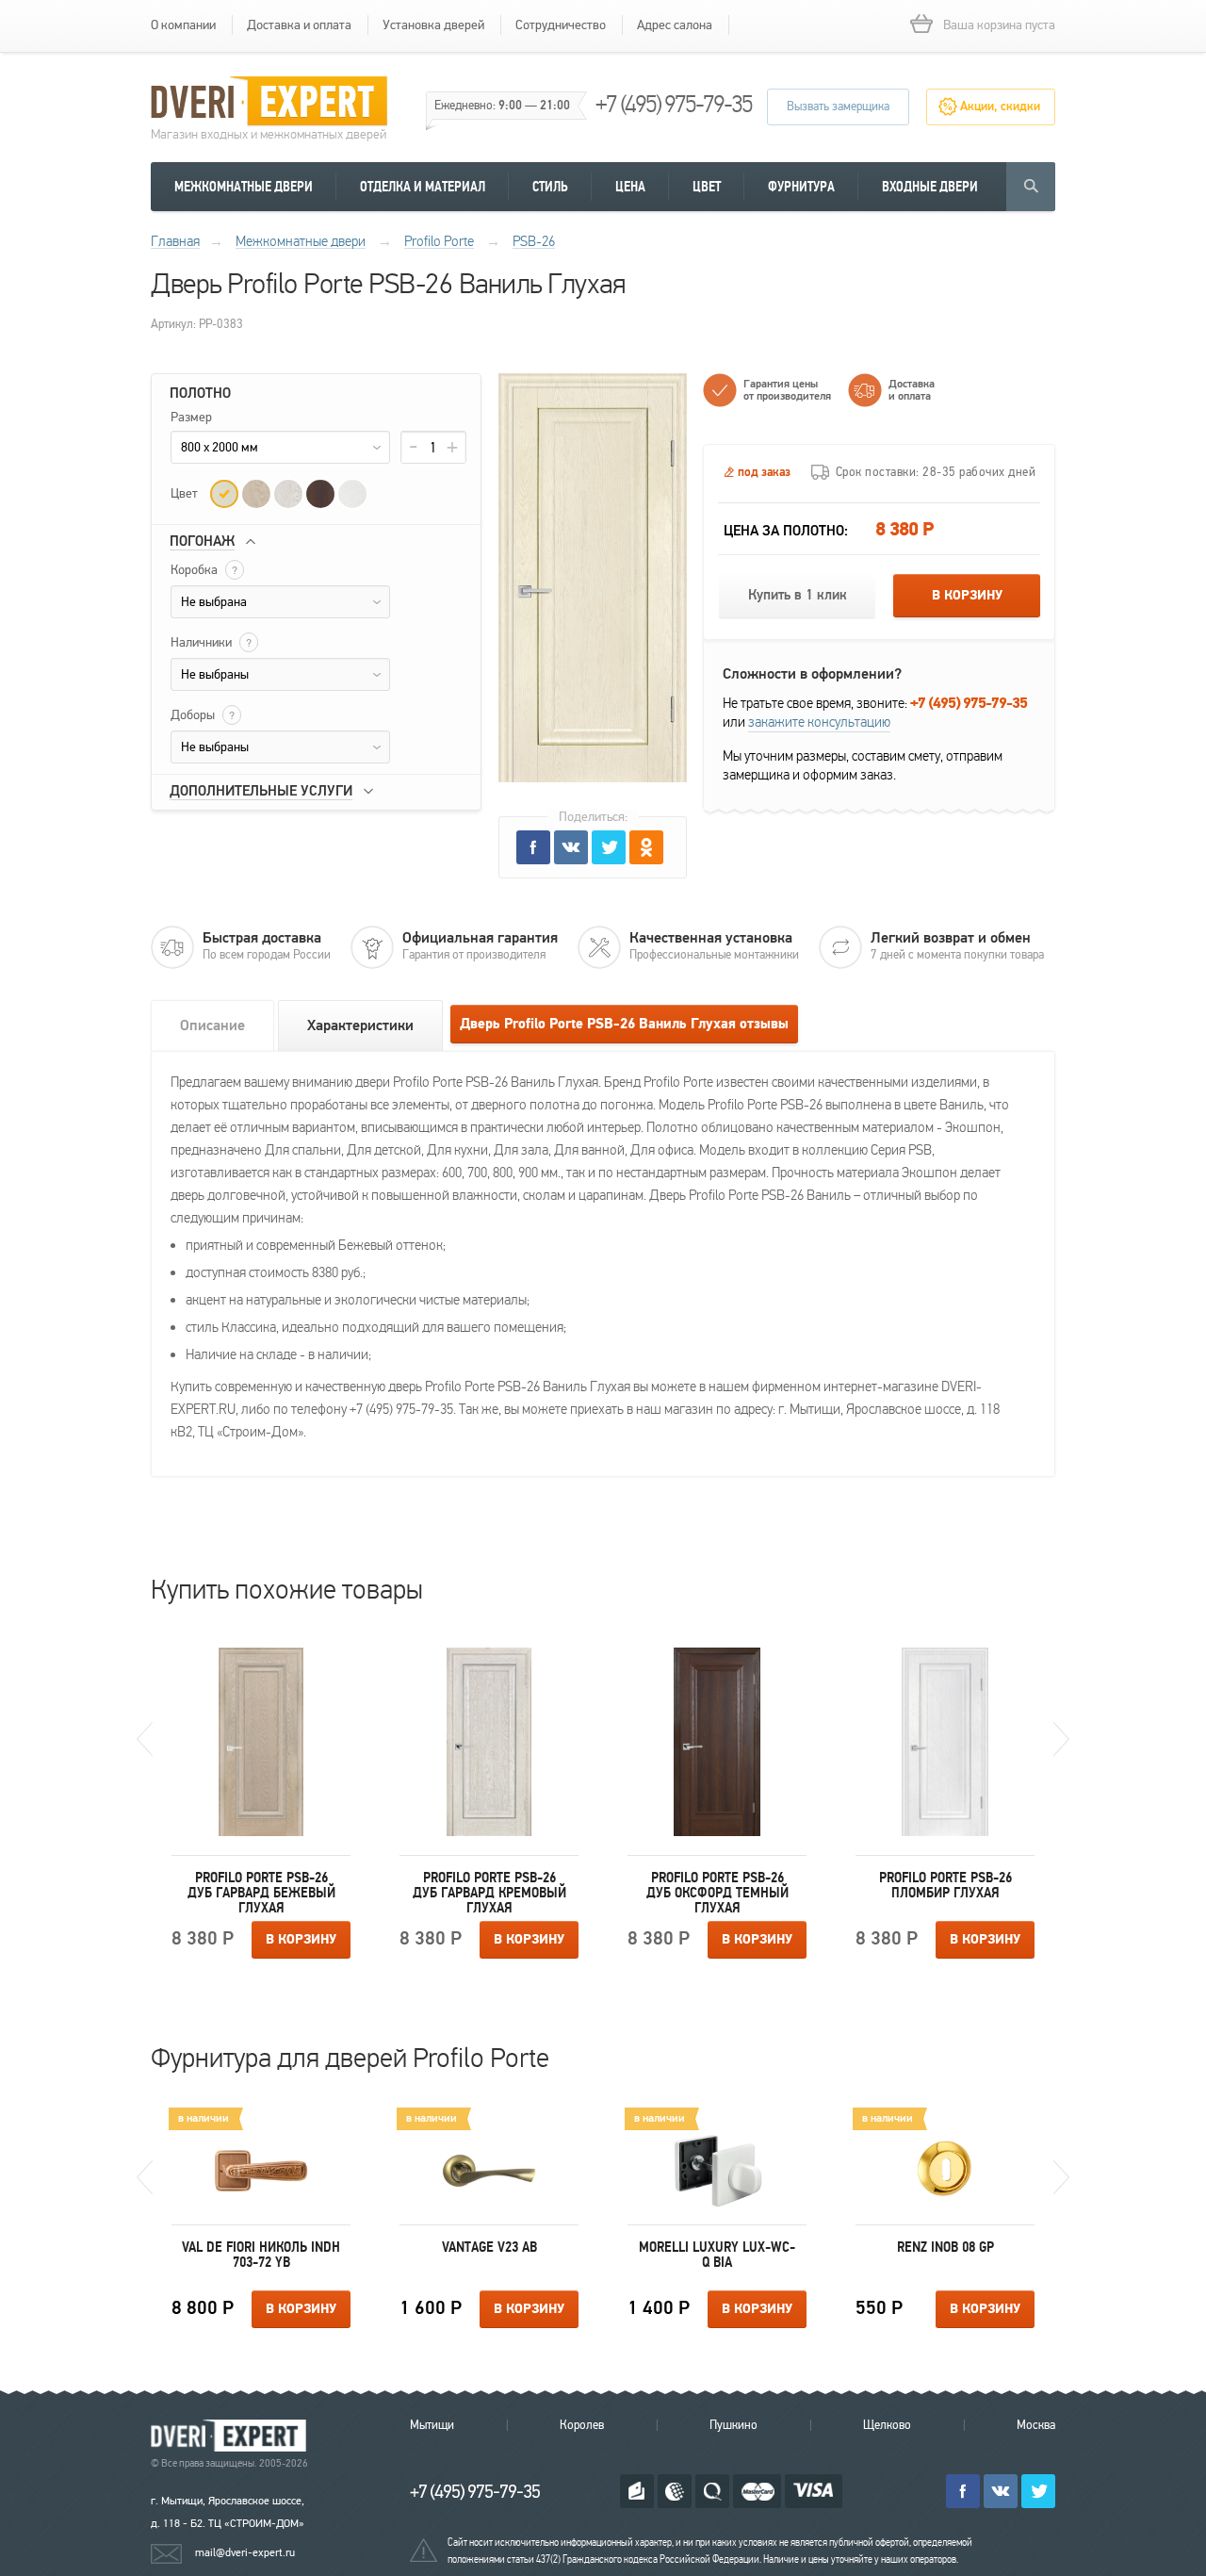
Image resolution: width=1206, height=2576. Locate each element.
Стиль (550, 187)
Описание (212, 1025)
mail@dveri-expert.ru (245, 2552)
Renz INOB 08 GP (945, 2247)
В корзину (967, 596)
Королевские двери (232, 2436)
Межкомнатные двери (244, 187)
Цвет (707, 187)
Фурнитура (801, 187)
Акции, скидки (1000, 107)
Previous (145, 1739)
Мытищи (432, 2425)
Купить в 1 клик (798, 595)
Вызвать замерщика (838, 107)
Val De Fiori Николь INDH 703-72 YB (261, 2255)
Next (1061, 1739)
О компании (183, 25)
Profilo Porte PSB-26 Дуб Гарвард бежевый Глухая (261, 1893)
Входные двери (930, 187)
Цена (630, 187)
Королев (582, 2425)
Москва (1036, 2425)
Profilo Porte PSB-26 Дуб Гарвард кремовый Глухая (489, 1893)
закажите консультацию (819, 722)
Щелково (887, 2425)
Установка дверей (433, 25)
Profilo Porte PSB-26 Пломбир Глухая (945, 1885)
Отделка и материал (423, 187)
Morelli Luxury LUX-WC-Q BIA (717, 2255)
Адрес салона (675, 25)
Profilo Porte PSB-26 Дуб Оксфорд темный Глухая (717, 1893)
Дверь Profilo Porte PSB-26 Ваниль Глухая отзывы (624, 1024)
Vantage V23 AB (489, 2247)
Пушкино (733, 2425)
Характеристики (360, 1025)
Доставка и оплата (299, 25)
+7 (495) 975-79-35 (674, 104)
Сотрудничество (561, 25)
